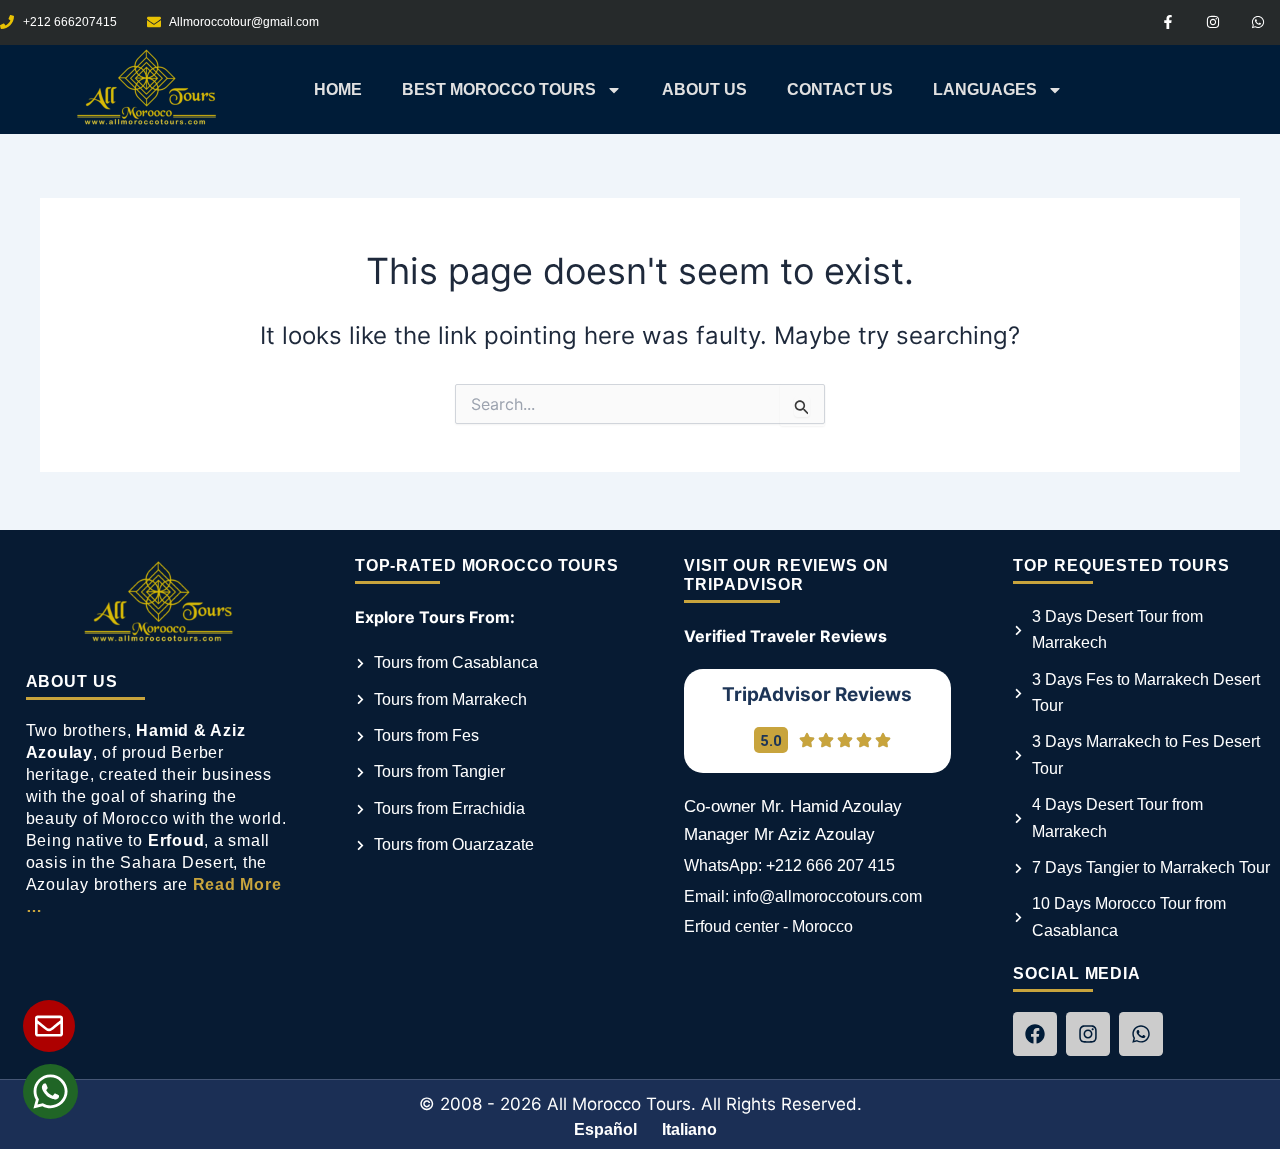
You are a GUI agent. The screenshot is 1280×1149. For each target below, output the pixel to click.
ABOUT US (704, 89)
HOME (338, 89)
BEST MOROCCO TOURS (499, 89)
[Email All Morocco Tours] (49, 1026)
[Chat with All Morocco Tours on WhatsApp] (50, 1091)
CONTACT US (840, 89)
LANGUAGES (985, 89)
